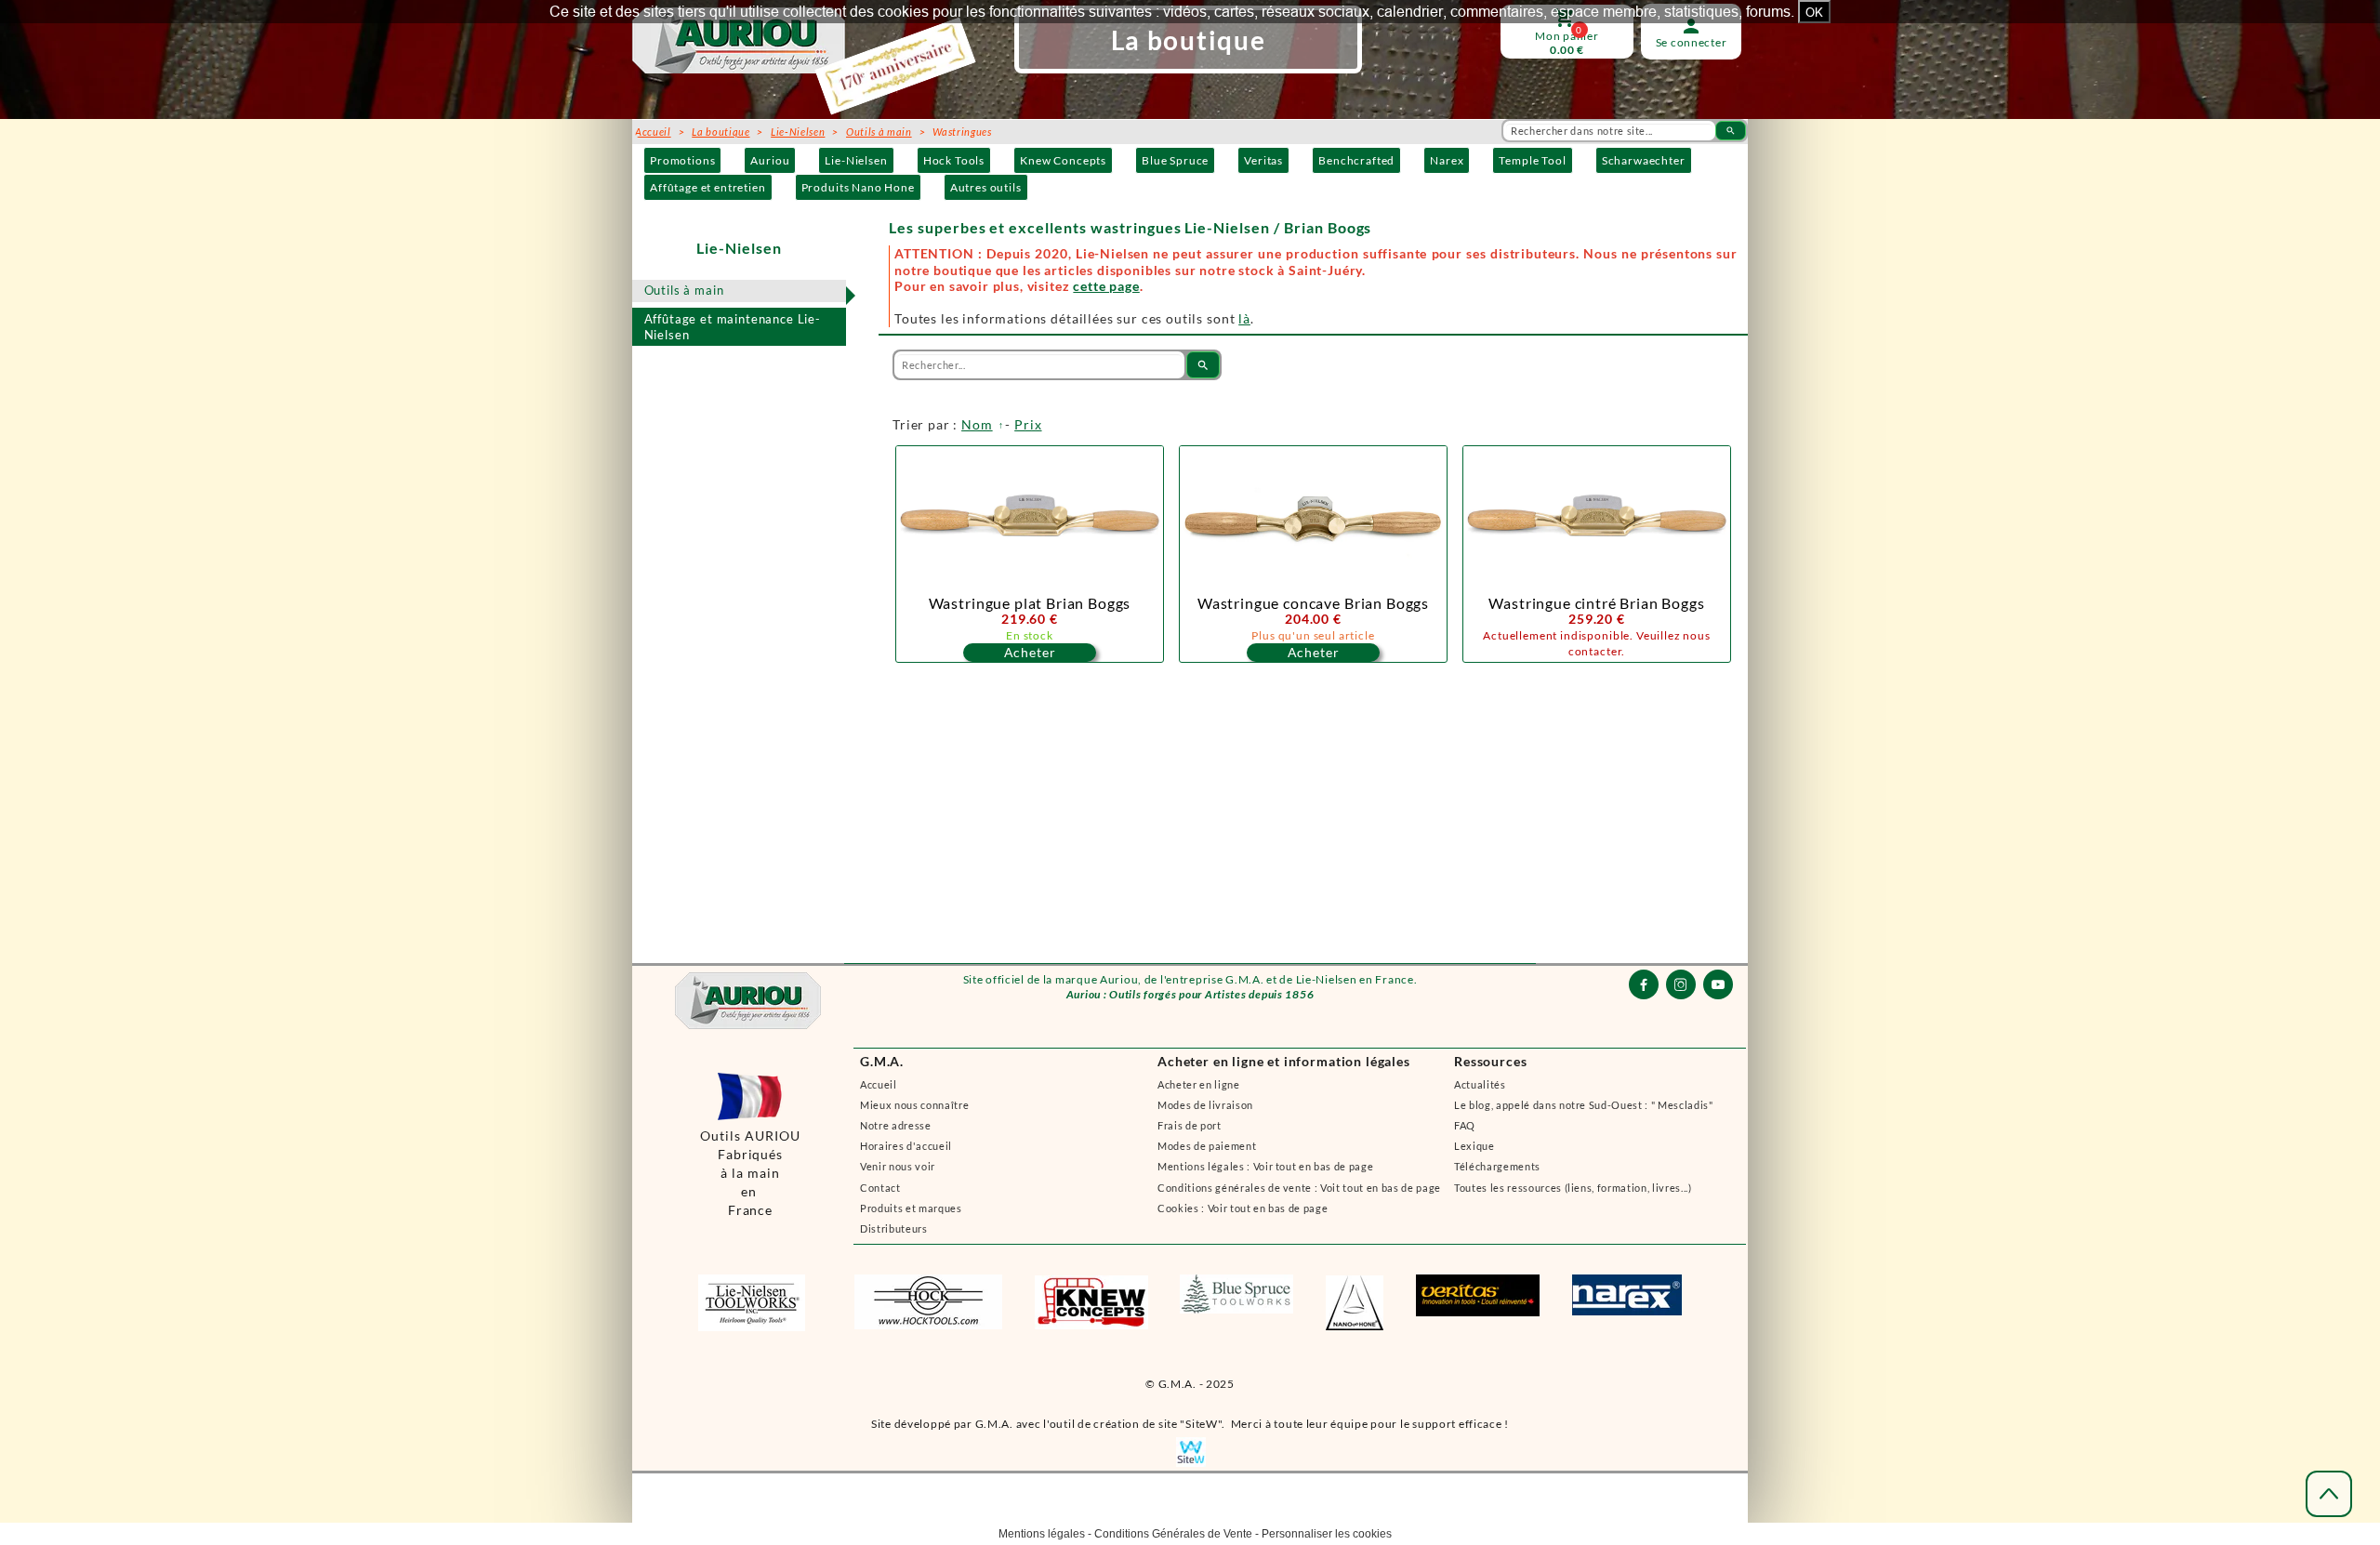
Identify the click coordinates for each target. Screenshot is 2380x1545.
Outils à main (684, 290)
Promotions (682, 160)
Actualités (1480, 1084)
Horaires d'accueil (906, 1146)
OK (1814, 12)
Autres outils (986, 187)
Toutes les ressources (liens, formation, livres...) (1573, 1188)
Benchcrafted (1356, 160)
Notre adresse (896, 1125)
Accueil (879, 1084)
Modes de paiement (1207, 1146)
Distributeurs (894, 1228)
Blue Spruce (1175, 160)
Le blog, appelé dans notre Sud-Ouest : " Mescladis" (1584, 1105)
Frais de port (1190, 1125)
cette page (1106, 286)
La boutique (721, 132)
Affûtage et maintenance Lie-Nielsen (733, 327)
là (1244, 318)
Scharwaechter (1644, 160)
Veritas (1263, 160)
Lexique (1474, 1146)
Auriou (770, 160)
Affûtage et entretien (708, 187)
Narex (1447, 160)
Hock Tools (954, 160)
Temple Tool (1532, 160)
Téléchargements (1497, 1166)
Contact (880, 1188)
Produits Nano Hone (858, 187)
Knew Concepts (1063, 160)
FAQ (1465, 1125)
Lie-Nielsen (856, 160)
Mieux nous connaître (914, 1105)
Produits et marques (911, 1208)
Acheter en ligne (1199, 1084)
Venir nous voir (898, 1166)
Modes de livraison (1205, 1105)
